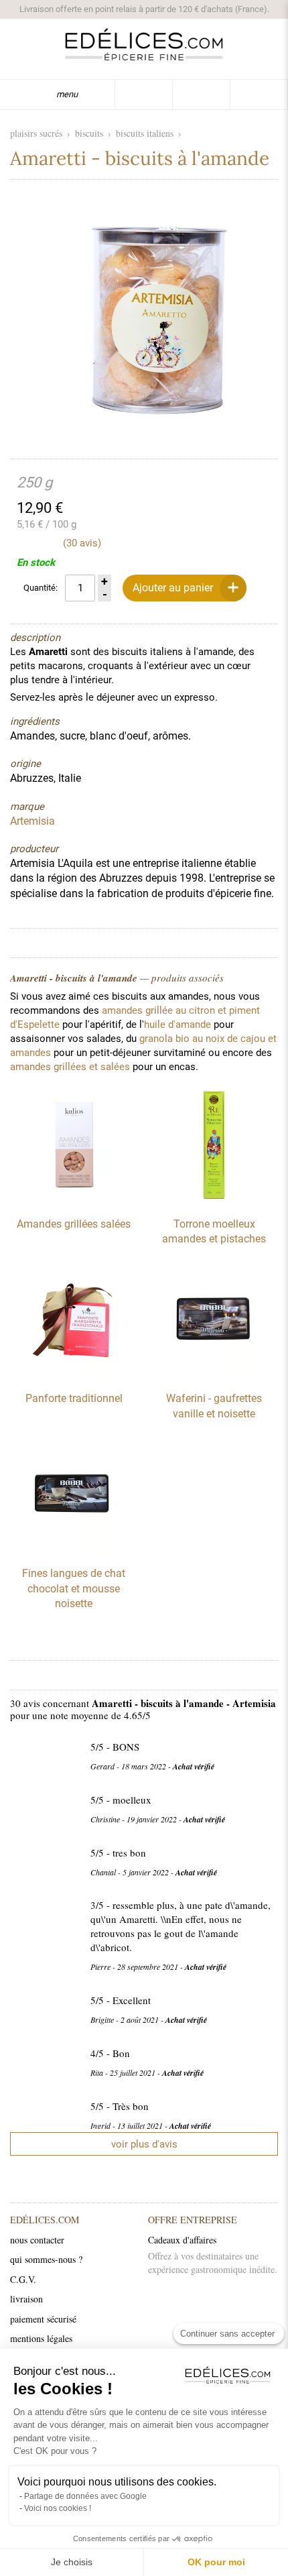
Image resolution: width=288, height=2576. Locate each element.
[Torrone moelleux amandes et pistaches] (214, 1199)
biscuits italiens (145, 133)
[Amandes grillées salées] (74, 1199)
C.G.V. (23, 2279)
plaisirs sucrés (36, 133)
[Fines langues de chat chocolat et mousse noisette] (74, 1549)
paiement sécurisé (43, 2319)
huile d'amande (177, 1024)
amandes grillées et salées (70, 1067)
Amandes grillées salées (74, 1224)
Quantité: (41, 588)
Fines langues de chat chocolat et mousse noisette (74, 1588)
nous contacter (37, 2240)
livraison (26, 2299)
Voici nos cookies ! (58, 2508)
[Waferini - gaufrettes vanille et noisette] (214, 1374)
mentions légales (41, 2338)
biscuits (89, 133)
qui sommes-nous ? (46, 2259)
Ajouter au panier (173, 588)
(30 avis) (82, 543)
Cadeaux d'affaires (182, 2240)
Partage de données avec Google (85, 2496)
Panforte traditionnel (74, 1398)
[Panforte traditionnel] (74, 1374)
